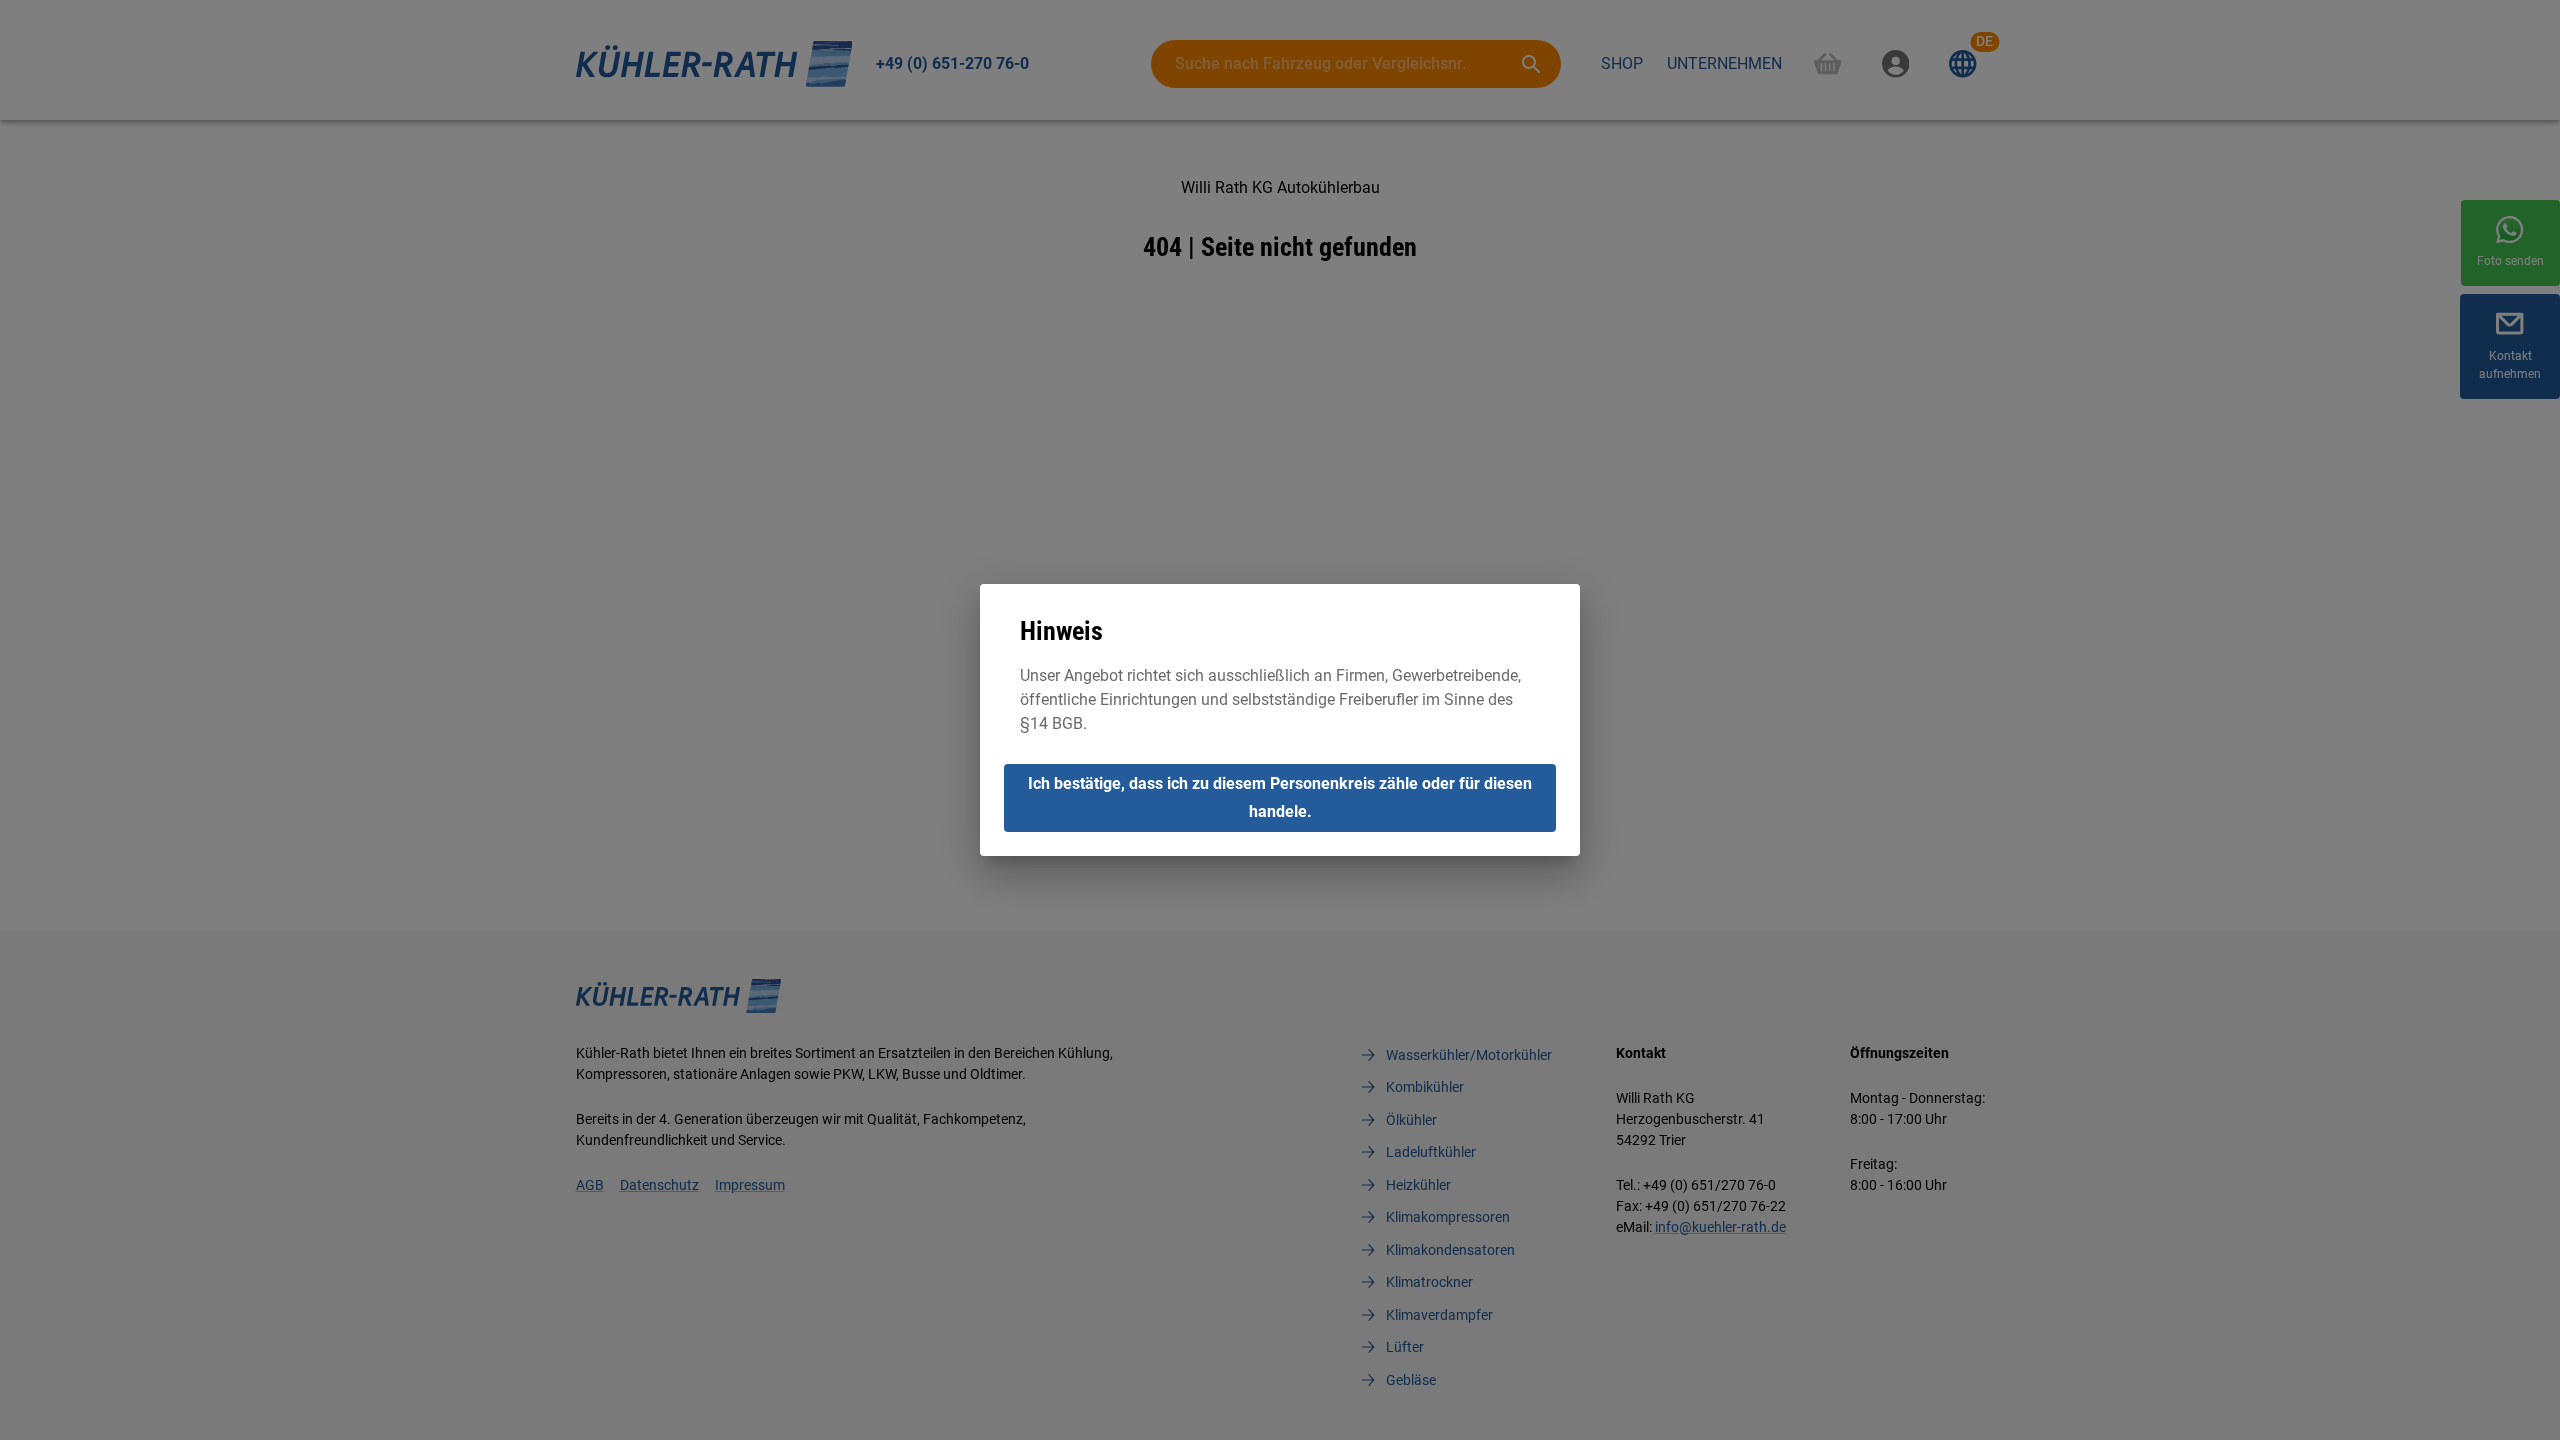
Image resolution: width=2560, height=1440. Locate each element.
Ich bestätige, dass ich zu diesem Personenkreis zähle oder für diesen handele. (1280, 797)
